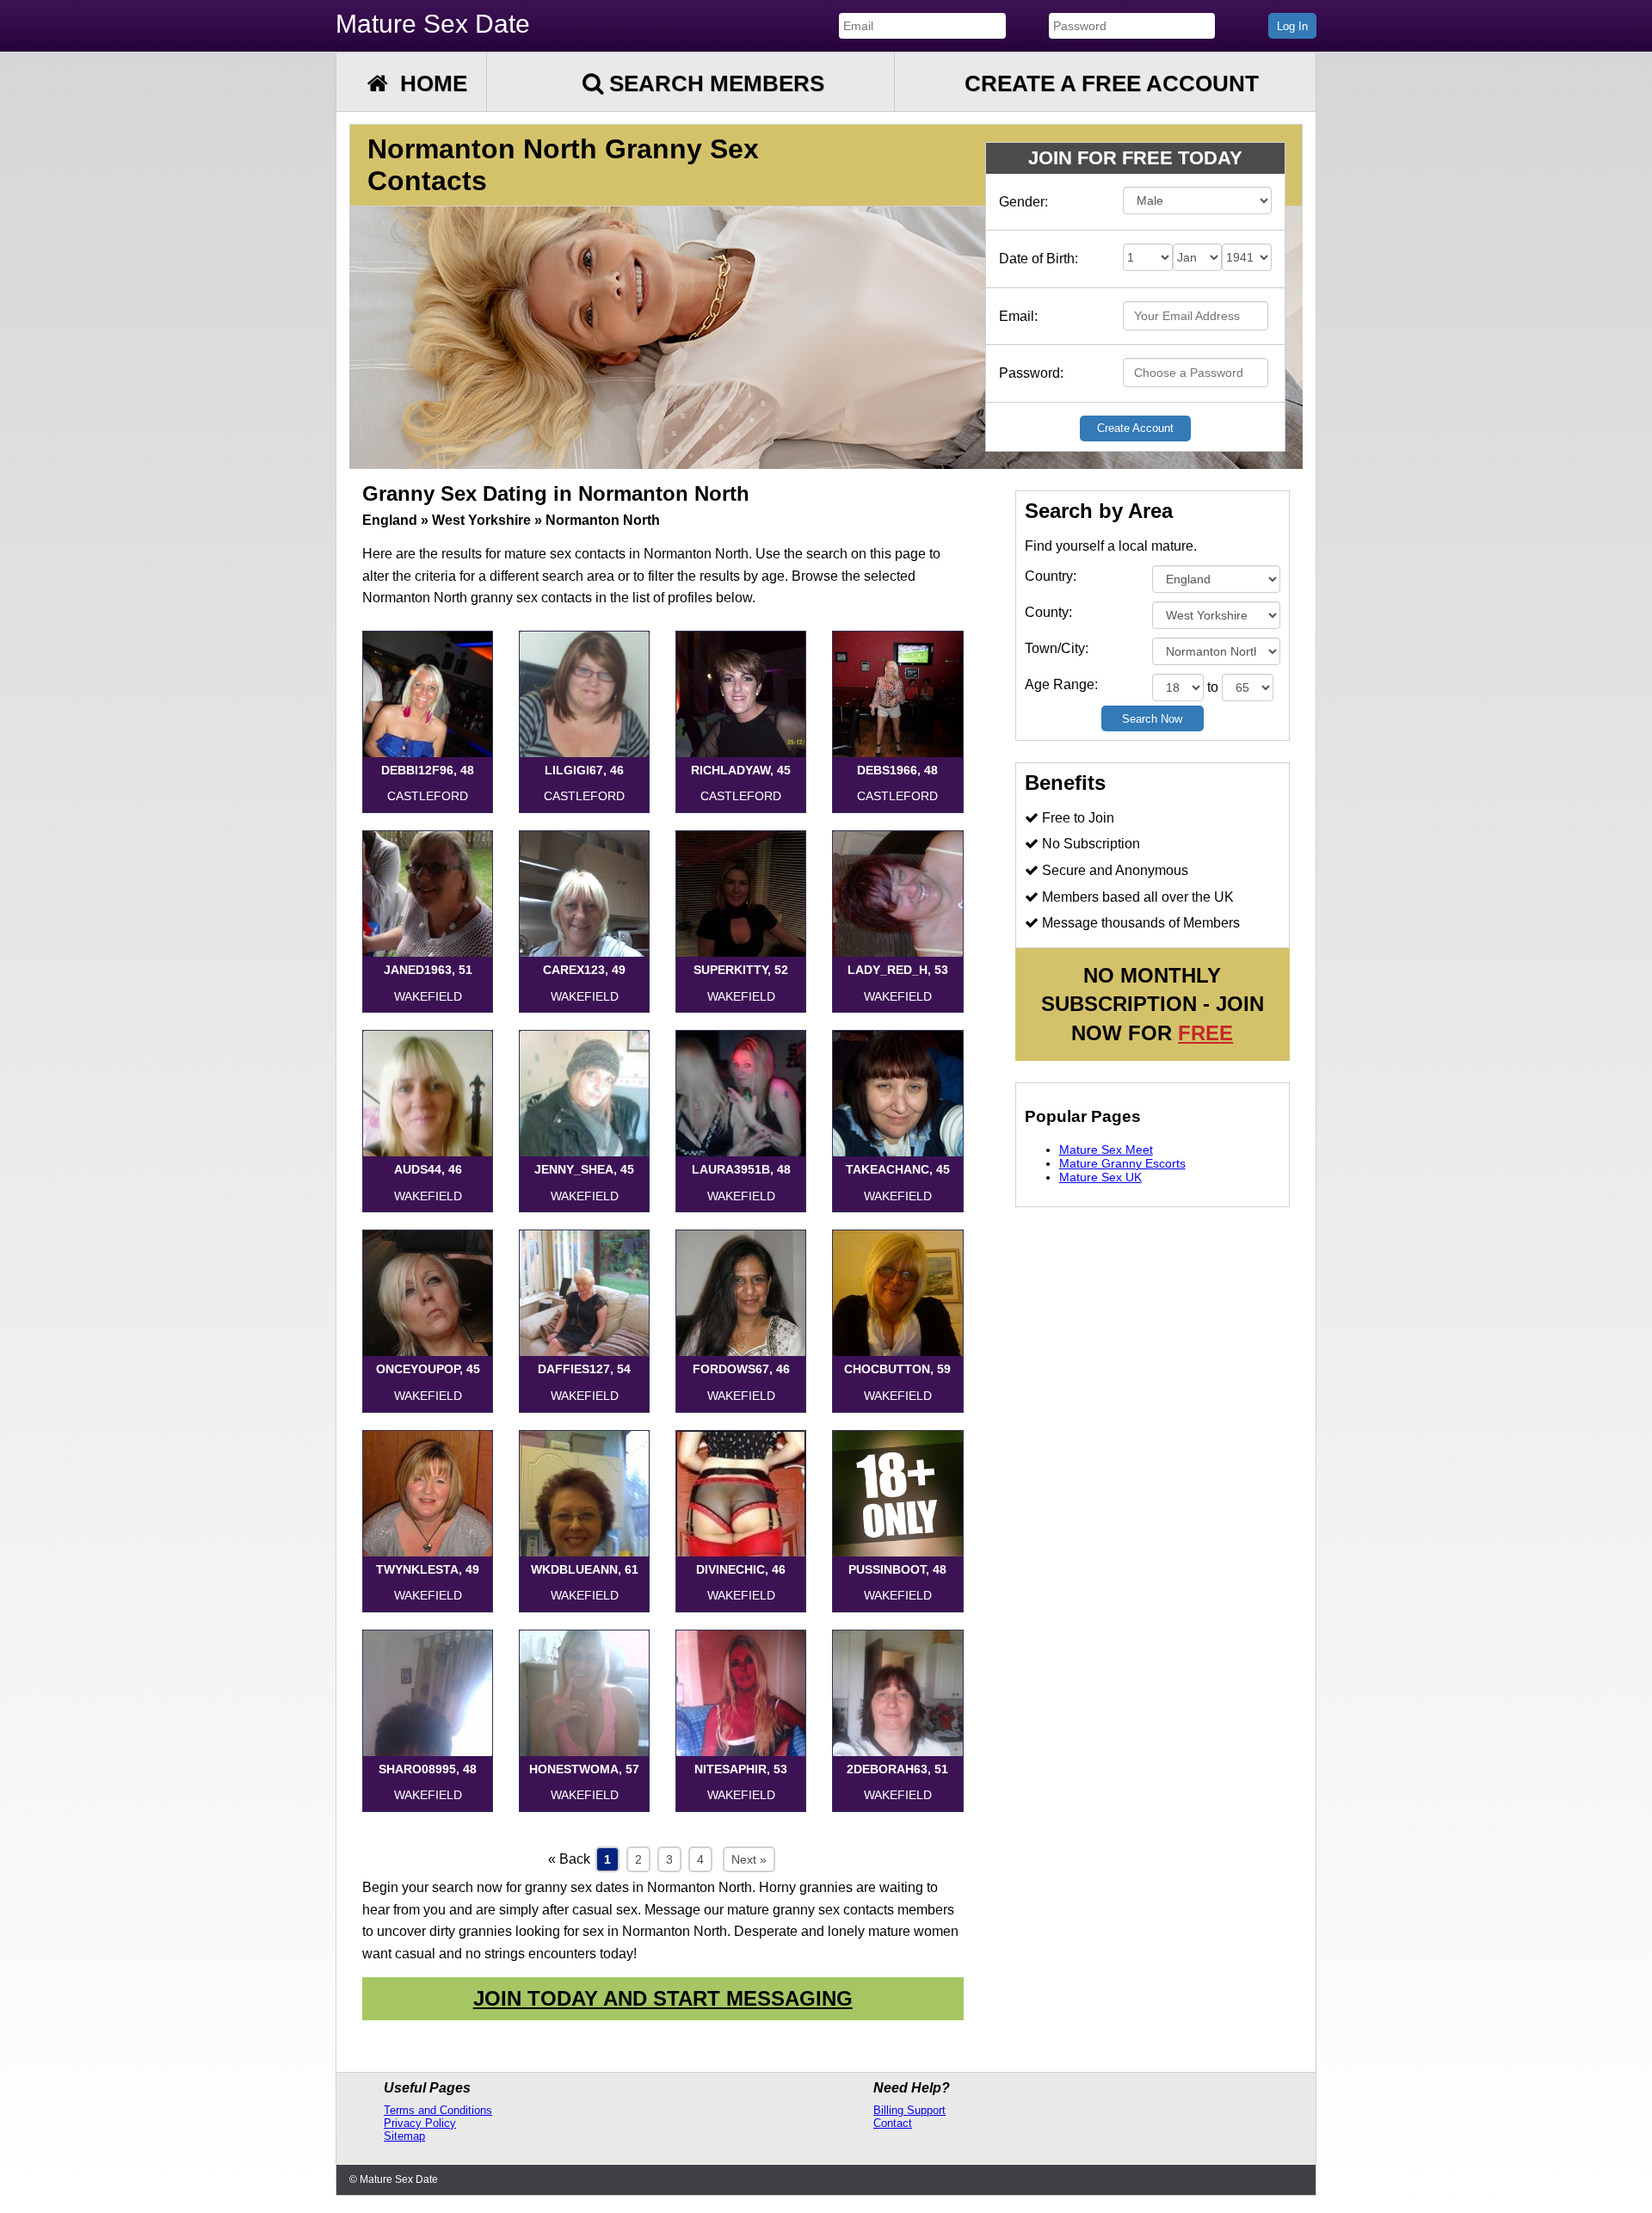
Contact (893, 2123)
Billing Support (909, 2110)
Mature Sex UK (1100, 1177)
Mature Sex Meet (1106, 1150)
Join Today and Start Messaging (663, 1998)
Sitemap (404, 2136)
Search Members (714, 83)
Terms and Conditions (438, 2110)
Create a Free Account (1112, 83)
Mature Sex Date (433, 24)
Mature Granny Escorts (1122, 1163)
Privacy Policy (420, 2123)
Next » (749, 1859)
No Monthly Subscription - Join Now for (1153, 1004)
